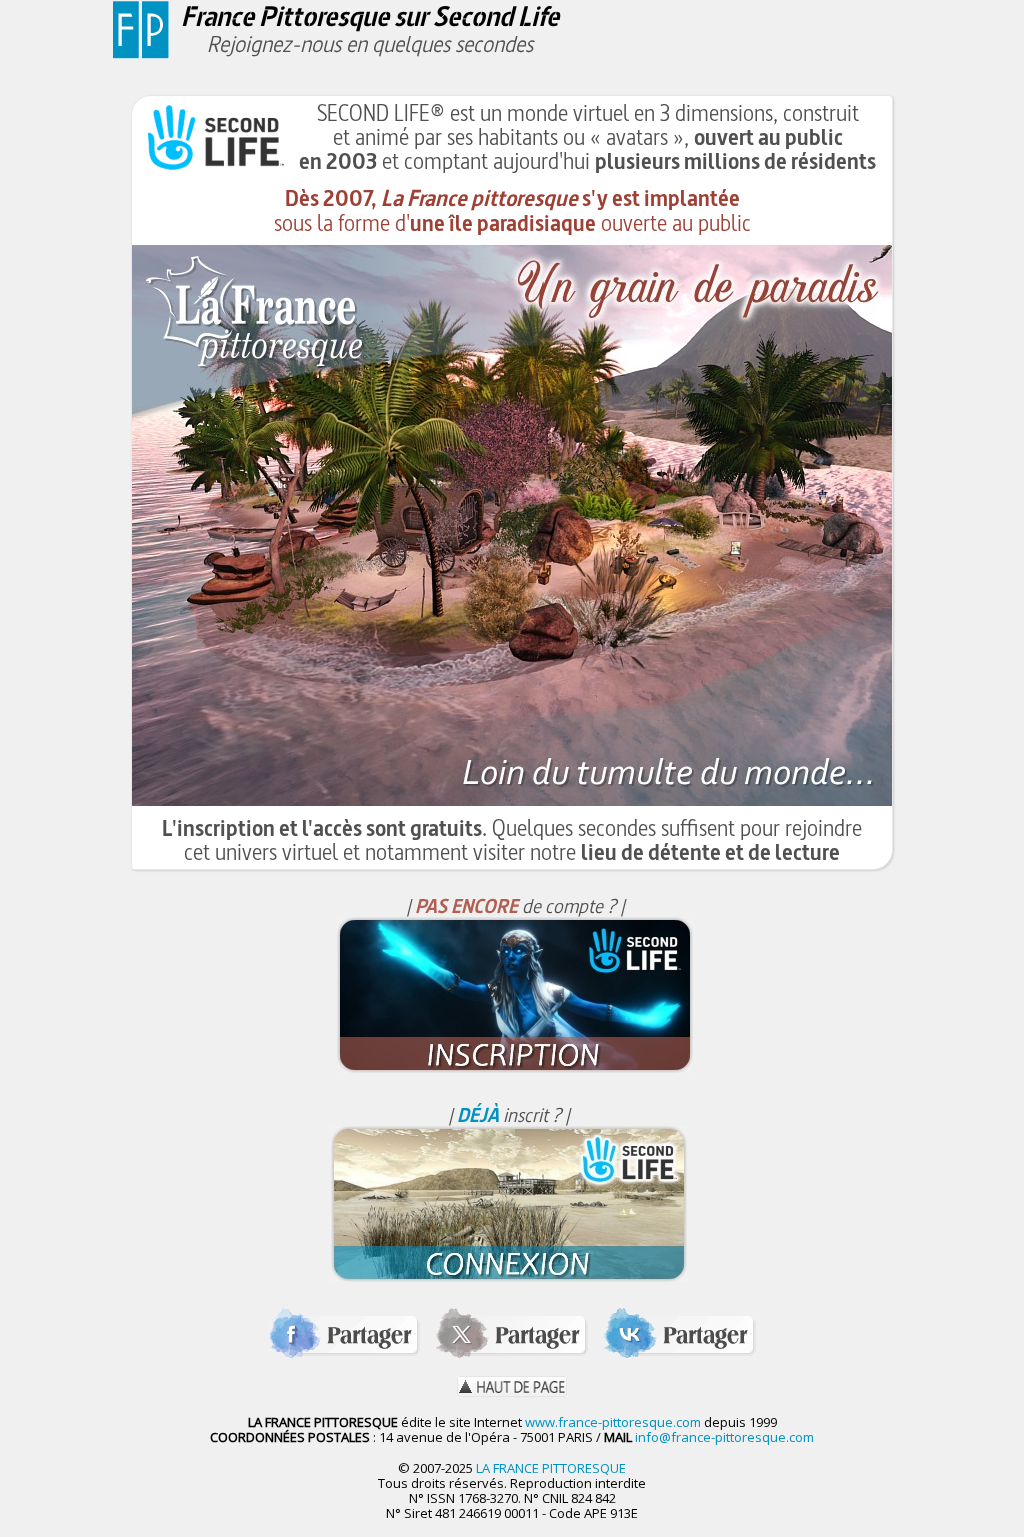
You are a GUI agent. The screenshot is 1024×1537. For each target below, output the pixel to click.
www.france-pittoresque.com (613, 1422)
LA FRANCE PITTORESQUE (551, 1468)
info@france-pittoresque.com (724, 1437)
